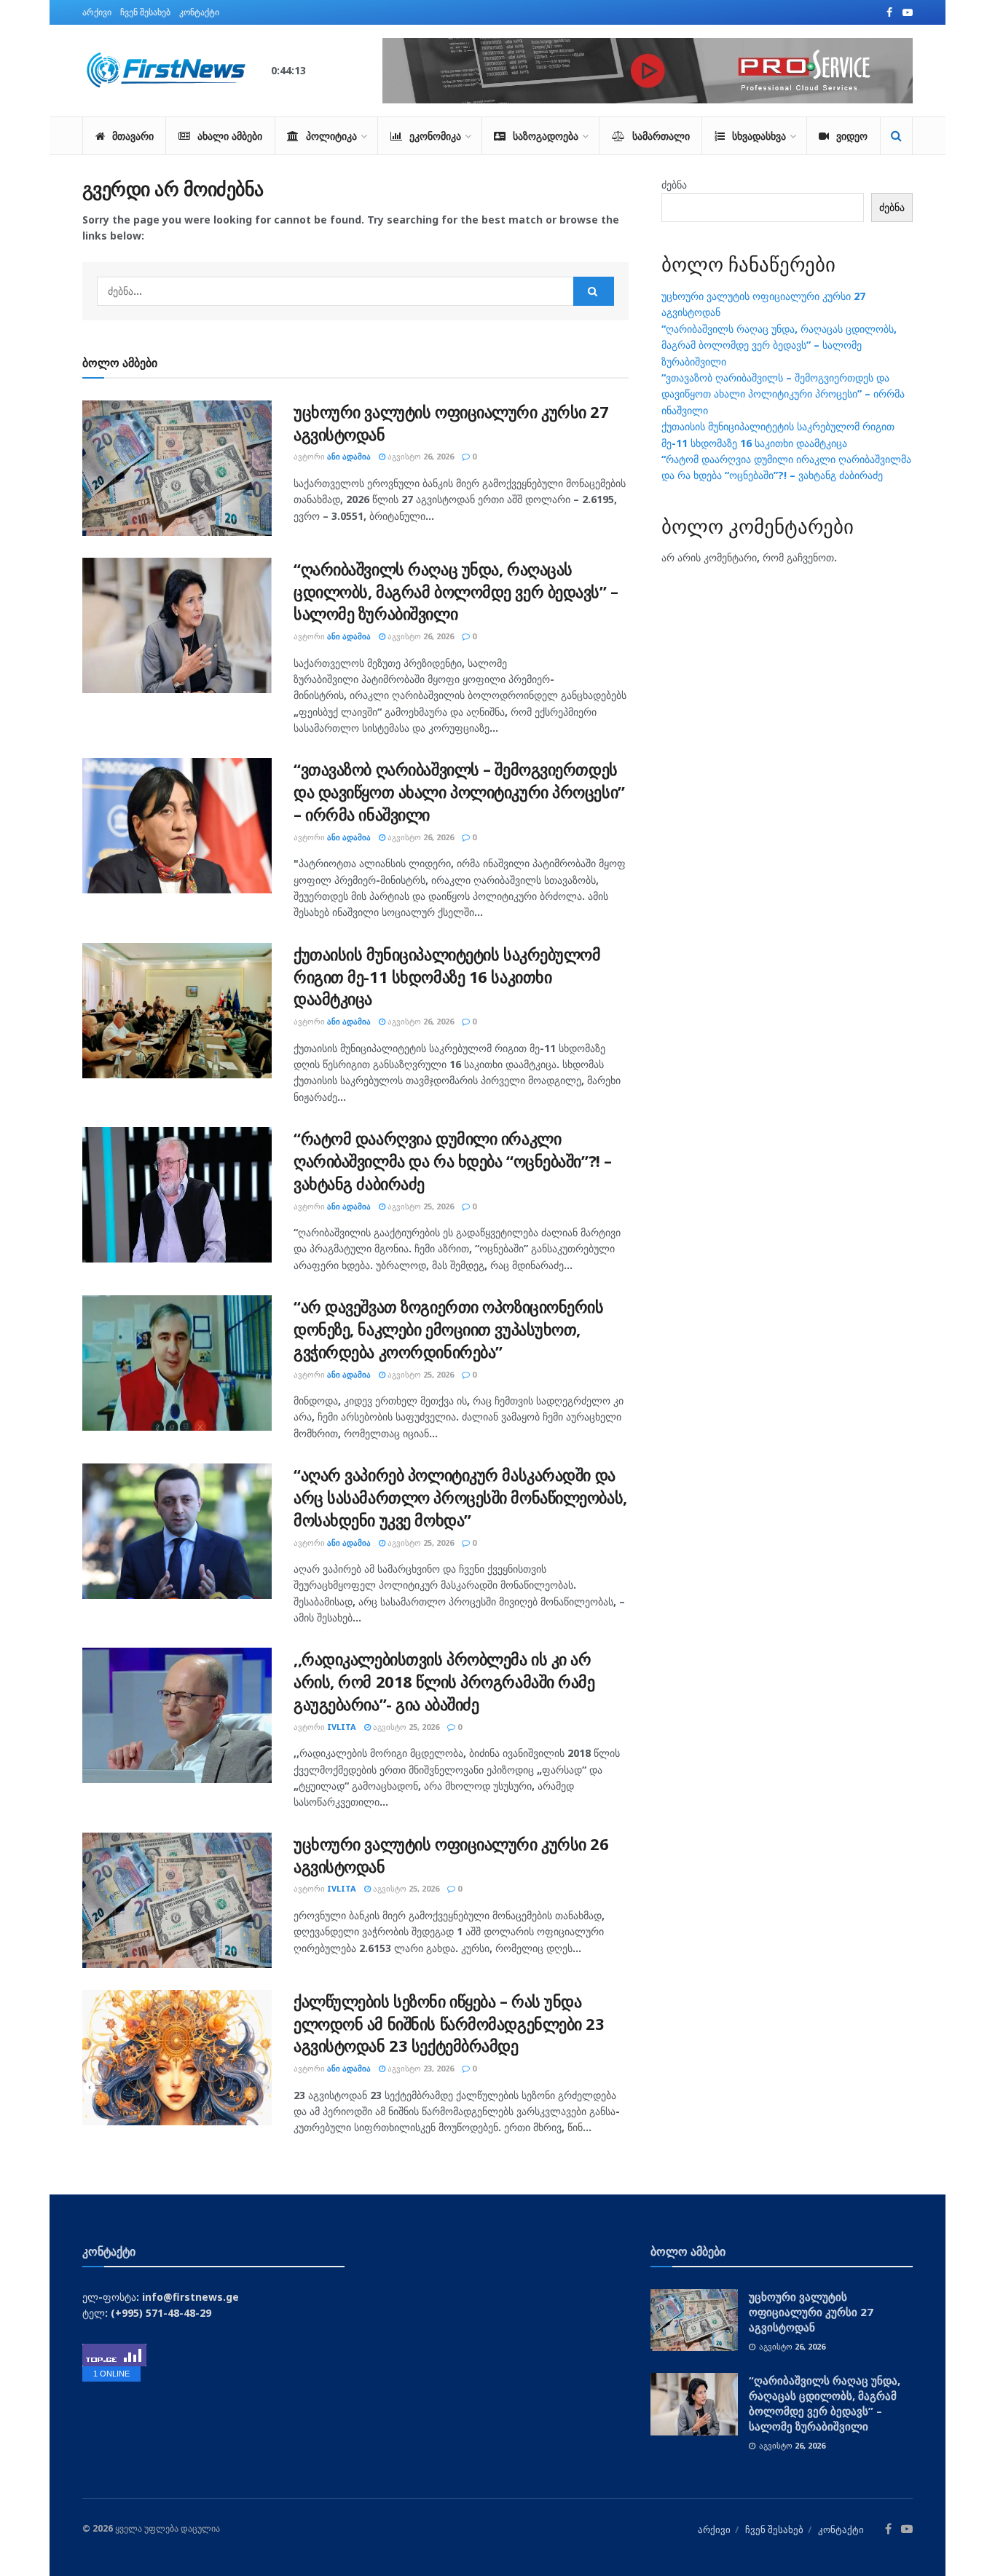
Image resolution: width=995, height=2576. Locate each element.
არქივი (97, 12)
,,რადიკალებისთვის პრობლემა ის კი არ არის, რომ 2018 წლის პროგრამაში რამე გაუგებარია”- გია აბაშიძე (444, 1681)
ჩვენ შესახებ (145, 12)
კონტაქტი (199, 12)
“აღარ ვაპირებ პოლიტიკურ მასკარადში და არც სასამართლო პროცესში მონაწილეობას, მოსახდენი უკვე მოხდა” (460, 1497)
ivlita (342, 1727)
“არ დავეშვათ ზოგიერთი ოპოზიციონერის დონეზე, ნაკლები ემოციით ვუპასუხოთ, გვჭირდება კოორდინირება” (449, 1329)
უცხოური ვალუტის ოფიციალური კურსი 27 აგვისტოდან (811, 2312)
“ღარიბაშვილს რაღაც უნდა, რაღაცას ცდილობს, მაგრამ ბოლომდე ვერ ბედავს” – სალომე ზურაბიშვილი (456, 591)
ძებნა (674, 185)
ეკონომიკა (435, 136)
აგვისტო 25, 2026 (420, 1206)
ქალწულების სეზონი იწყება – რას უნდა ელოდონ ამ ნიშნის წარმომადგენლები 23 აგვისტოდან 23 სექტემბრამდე (449, 2023)
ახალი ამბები (230, 136)
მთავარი (133, 136)
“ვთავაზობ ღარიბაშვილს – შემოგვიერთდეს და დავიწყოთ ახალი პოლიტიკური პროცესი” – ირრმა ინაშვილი (459, 791)
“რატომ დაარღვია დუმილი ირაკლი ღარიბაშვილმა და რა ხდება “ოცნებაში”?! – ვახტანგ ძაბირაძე (453, 1161)
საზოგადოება (546, 136)
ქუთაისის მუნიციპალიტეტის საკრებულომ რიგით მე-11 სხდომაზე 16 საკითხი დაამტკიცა (447, 976)
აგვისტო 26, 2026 (420, 456)
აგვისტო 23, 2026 (420, 2068)
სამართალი (661, 136)
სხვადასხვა (759, 136)
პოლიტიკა (331, 136)
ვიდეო (852, 136)
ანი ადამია (349, 456)
